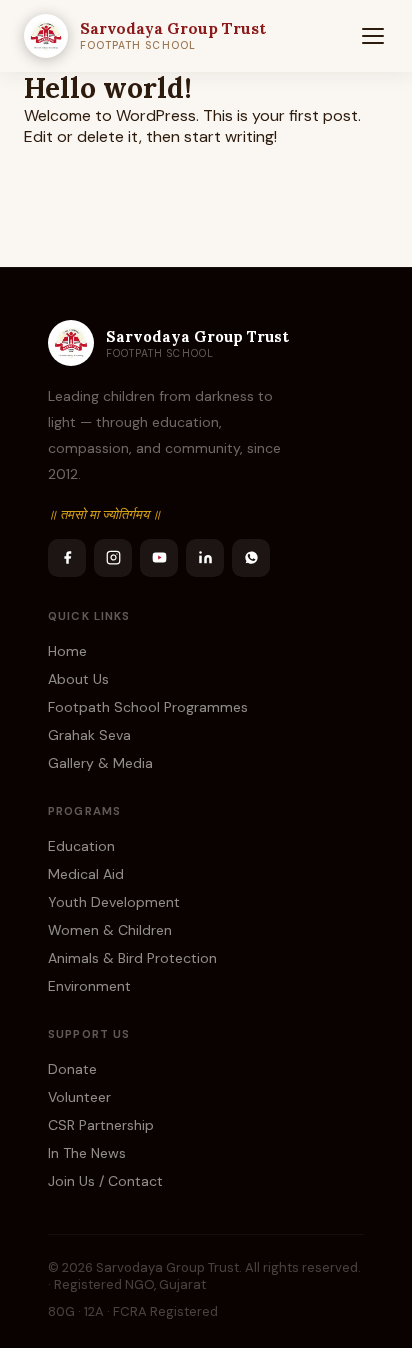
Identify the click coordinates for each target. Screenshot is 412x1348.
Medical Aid (86, 874)
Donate (72, 1069)
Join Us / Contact (105, 1181)
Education (81, 846)
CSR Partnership (101, 1125)
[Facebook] (67, 558)
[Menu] (373, 36)
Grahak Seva (89, 735)
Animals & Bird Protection (132, 958)
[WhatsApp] (251, 558)
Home (67, 651)
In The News (87, 1153)
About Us (78, 679)
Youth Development (114, 902)
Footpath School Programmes (148, 707)
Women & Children (110, 930)
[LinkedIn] (205, 558)
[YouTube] (159, 558)
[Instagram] (113, 558)
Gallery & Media (100, 763)
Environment (89, 986)
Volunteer (79, 1097)
